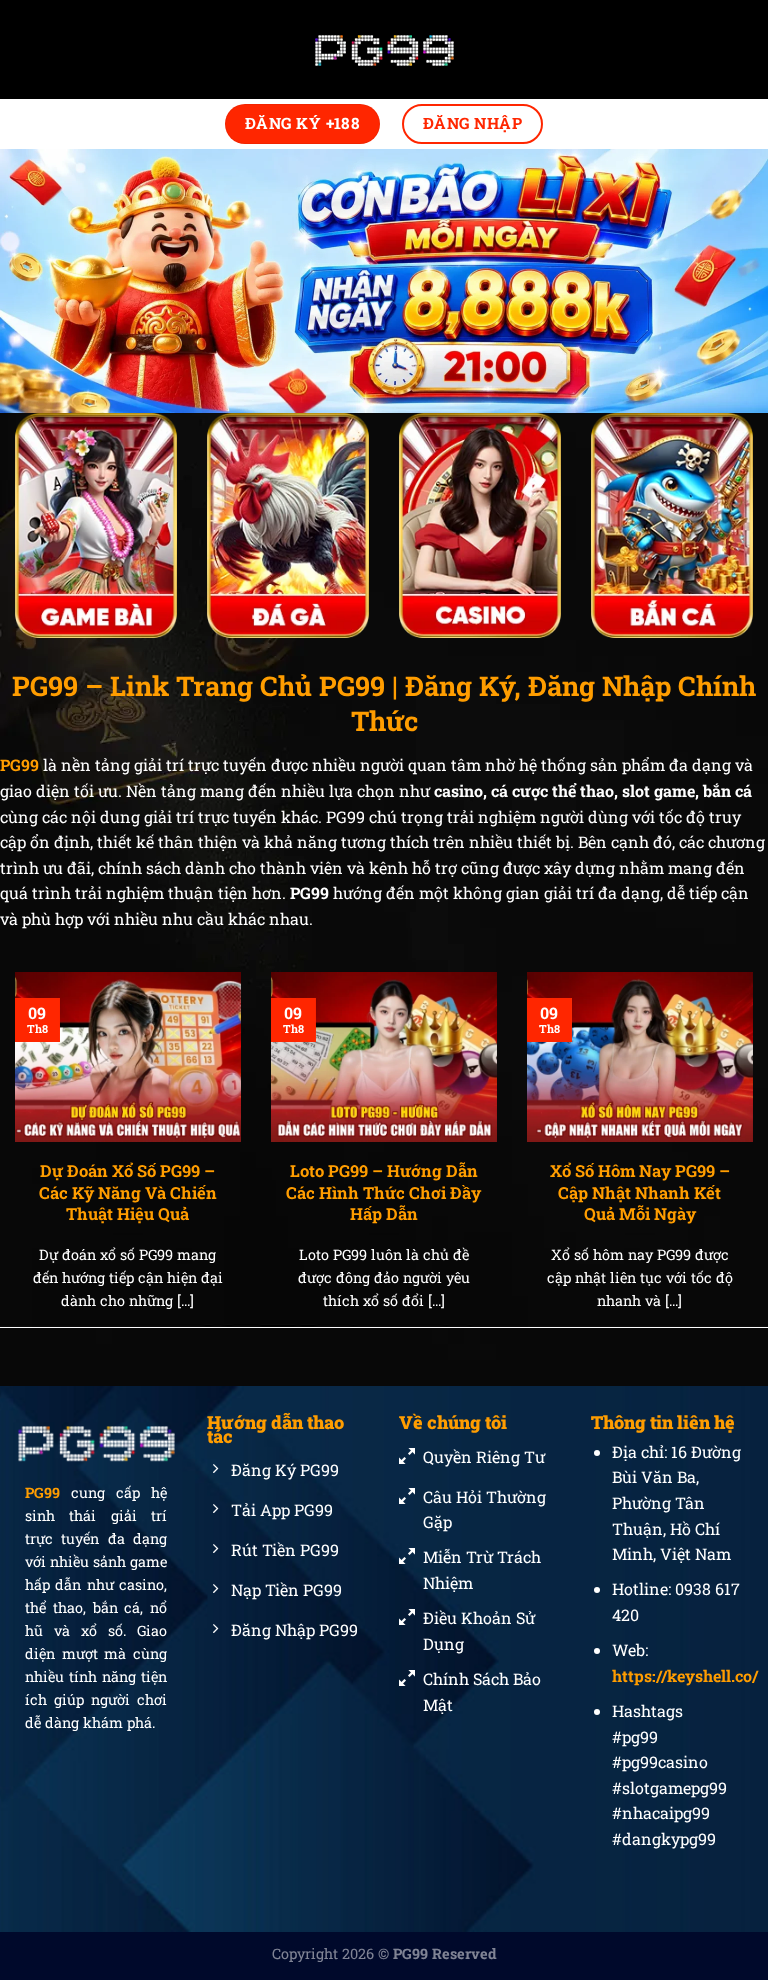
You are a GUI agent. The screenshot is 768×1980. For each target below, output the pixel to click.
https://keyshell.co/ (685, 1675)
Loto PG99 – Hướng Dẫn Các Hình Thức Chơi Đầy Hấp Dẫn (383, 1192)
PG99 (42, 1493)
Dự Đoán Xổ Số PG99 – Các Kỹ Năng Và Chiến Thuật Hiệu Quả (128, 1192)
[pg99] (384, 49)
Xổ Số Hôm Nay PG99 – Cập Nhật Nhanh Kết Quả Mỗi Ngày (640, 1192)
